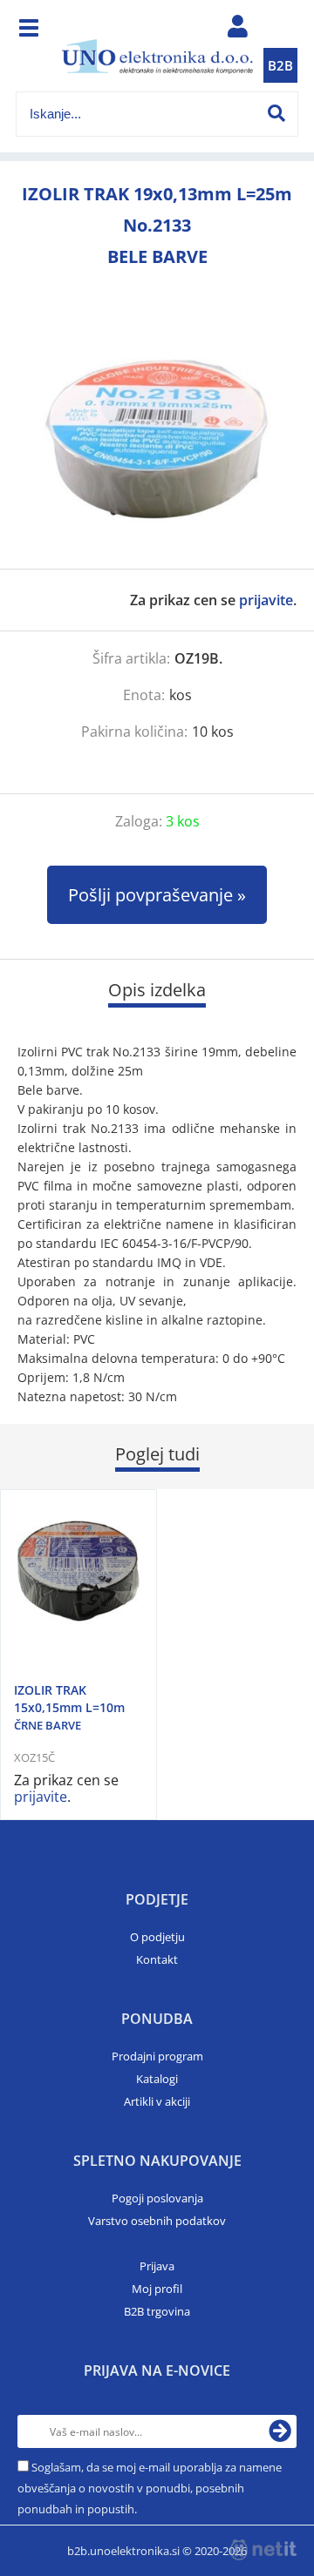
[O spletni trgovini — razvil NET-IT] (263, 2550)
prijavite (266, 600)
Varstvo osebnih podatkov (157, 2221)
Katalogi (157, 2079)
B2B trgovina (157, 2311)
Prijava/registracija (237, 30)
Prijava (157, 2266)
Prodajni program (157, 2056)
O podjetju (157, 1937)
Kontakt (157, 1959)
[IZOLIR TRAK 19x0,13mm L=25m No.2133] (157, 438)
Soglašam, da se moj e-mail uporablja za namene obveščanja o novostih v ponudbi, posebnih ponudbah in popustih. (150, 2488)
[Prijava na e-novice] (280, 2431)
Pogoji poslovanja (157, 2198)
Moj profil (157, 2289)
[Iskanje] (276, 113)
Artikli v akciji (157, 2101)
